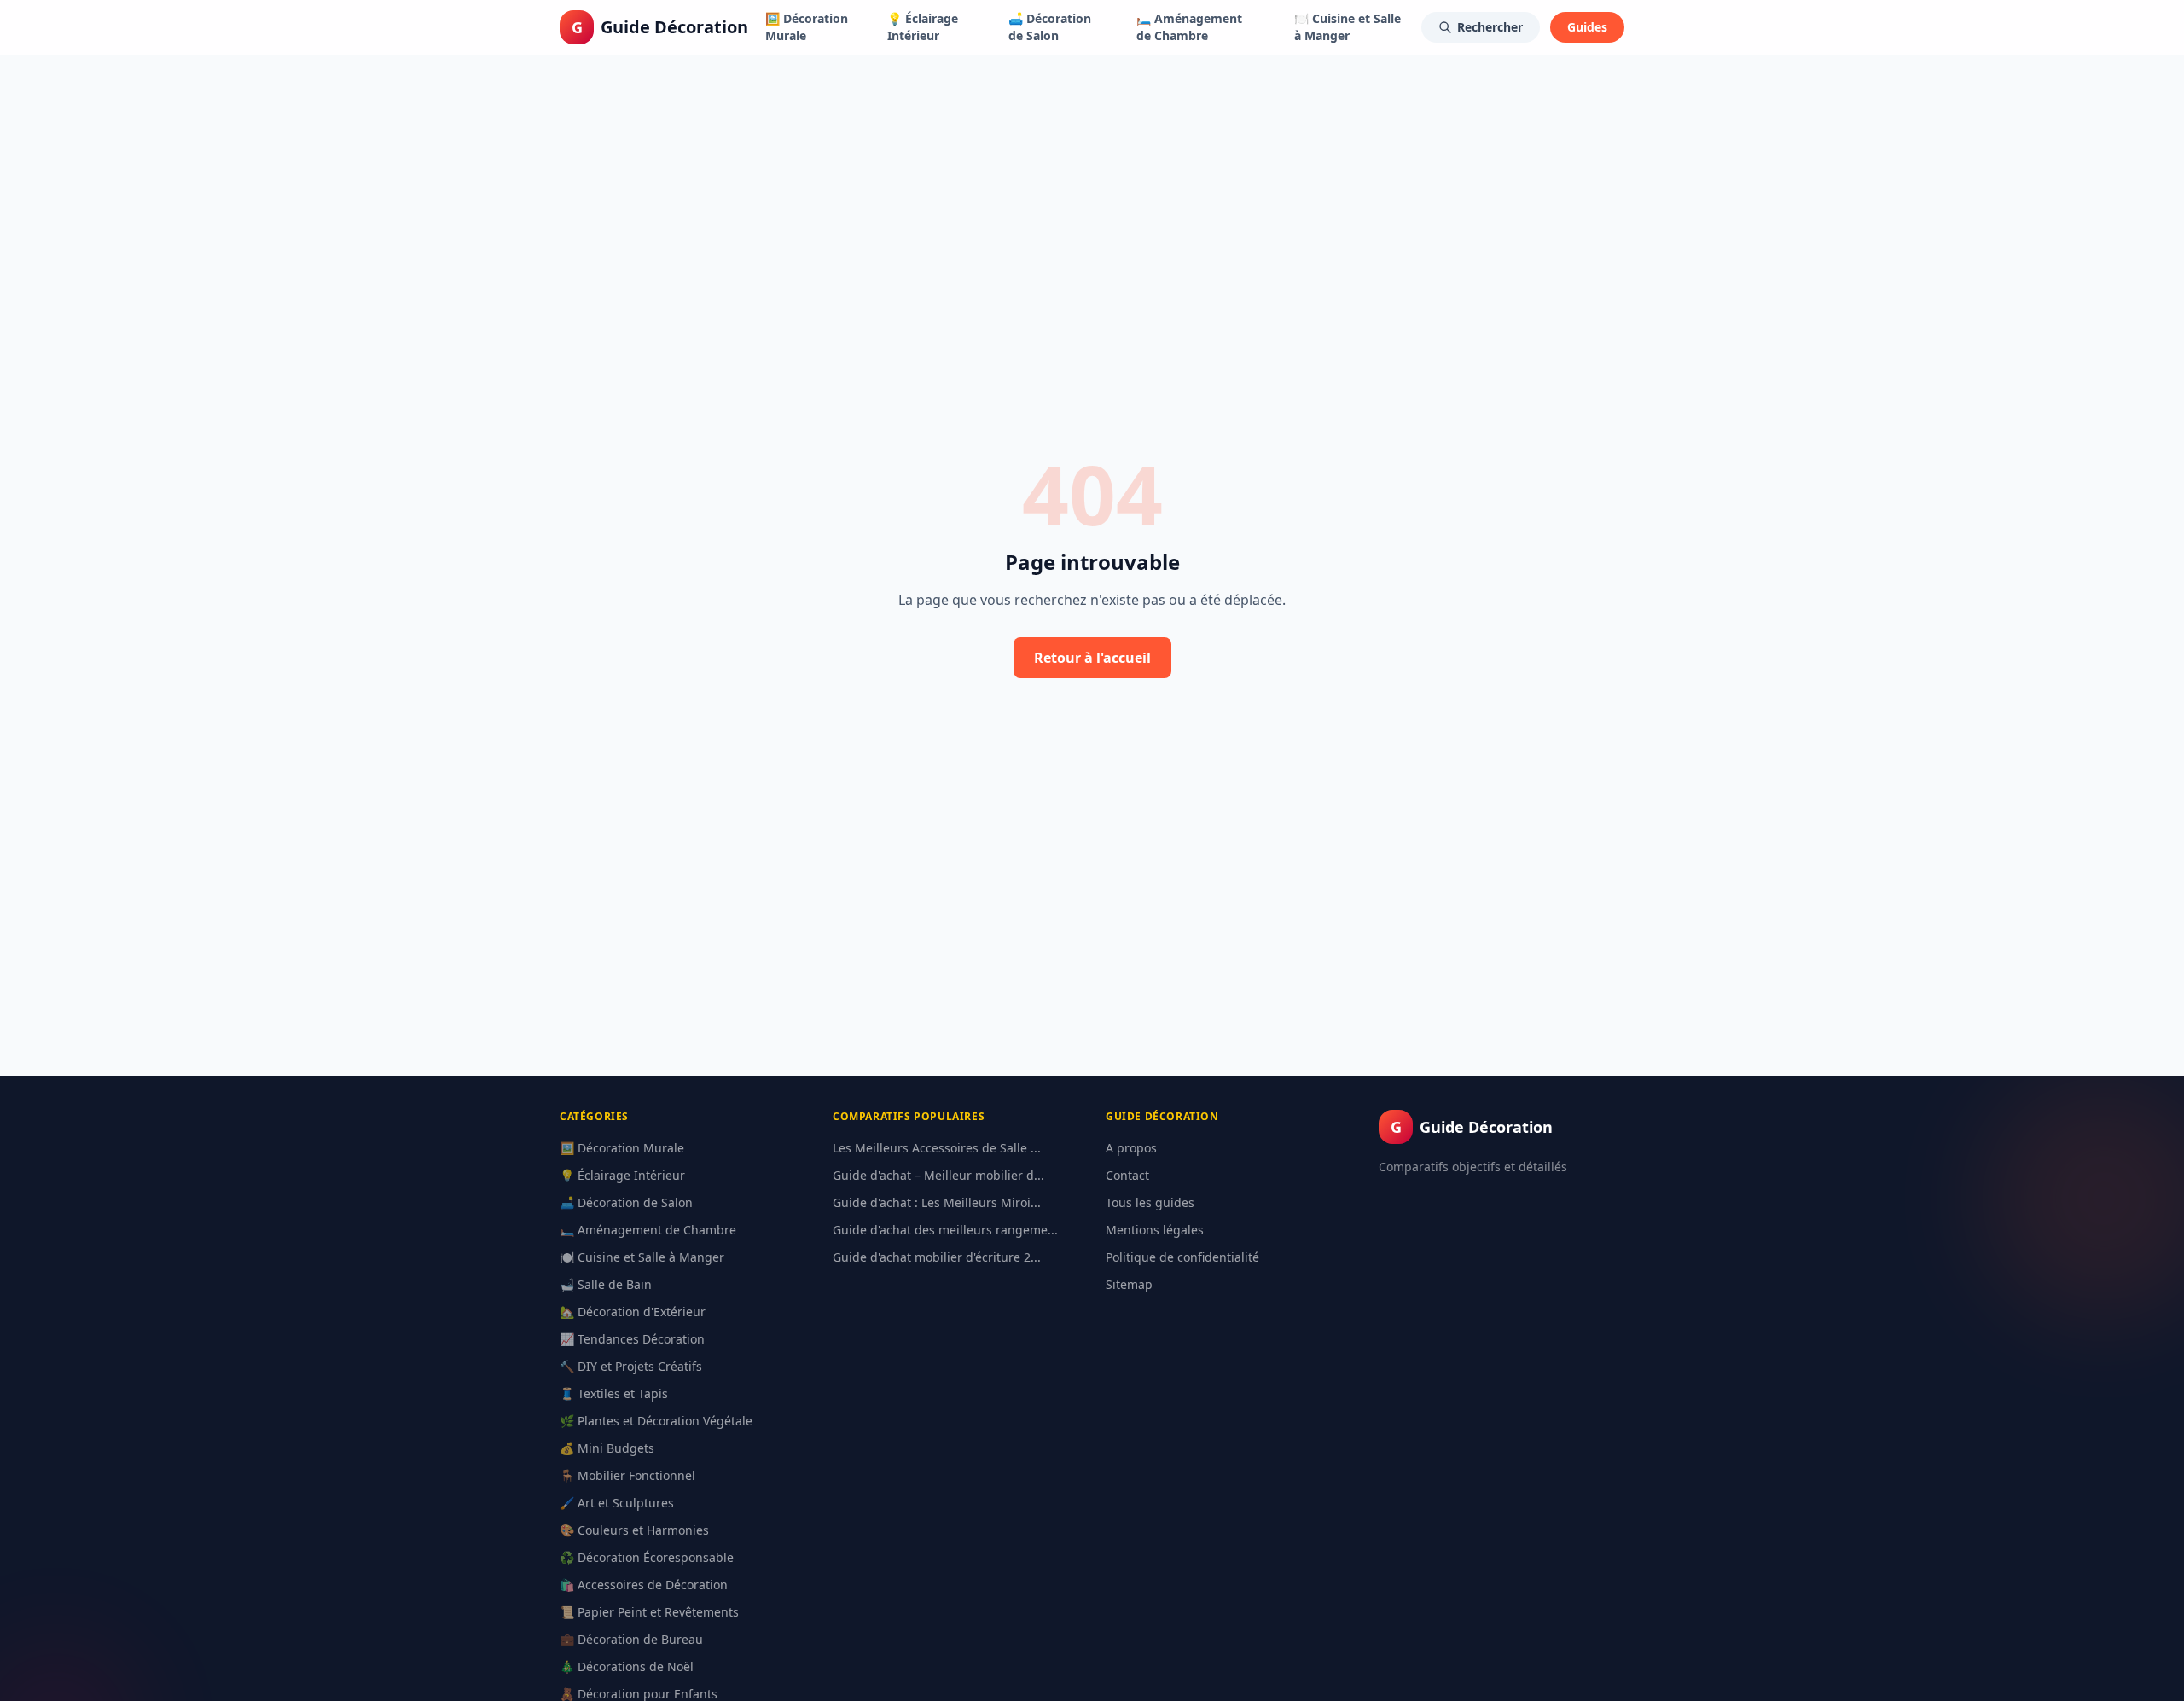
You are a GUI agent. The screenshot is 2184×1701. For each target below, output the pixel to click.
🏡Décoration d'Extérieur (633, 1312)
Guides (1587, 27)
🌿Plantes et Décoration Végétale (656, 1421)
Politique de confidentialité (1182, 1257)
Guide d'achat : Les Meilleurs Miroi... (937, 1202)
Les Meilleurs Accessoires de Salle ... (937, 1148)
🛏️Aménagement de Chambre (1189, 27)
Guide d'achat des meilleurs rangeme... (945, 1230)
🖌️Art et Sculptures (617, 1503)
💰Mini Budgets (607, 1448)
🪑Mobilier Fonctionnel (627, 1475)
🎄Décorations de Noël (627, 1666)
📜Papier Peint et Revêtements (649, 1612)
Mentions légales (1155, 1230)
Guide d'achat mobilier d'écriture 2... (937, 1257)
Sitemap (1129, 1284)
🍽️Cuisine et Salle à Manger (1348, 27)
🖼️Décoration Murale (807, 27)
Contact (1127, 1175)
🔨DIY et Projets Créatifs (631, 1366)
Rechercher (1490, 27)
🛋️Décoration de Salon (1050, 27)
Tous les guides (1150, 1202)
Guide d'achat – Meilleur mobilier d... (938, 1175)
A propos (1131, 1148)
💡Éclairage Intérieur (923, 27)
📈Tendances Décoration (632, 1339)
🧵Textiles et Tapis (614, 1393)
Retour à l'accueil (1092, 658)
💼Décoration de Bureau (631, 1639)
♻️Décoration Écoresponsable (647, 1557)
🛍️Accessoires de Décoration (644, 1585)
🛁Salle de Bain (606, 1284)
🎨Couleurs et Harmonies (634, 1530)
